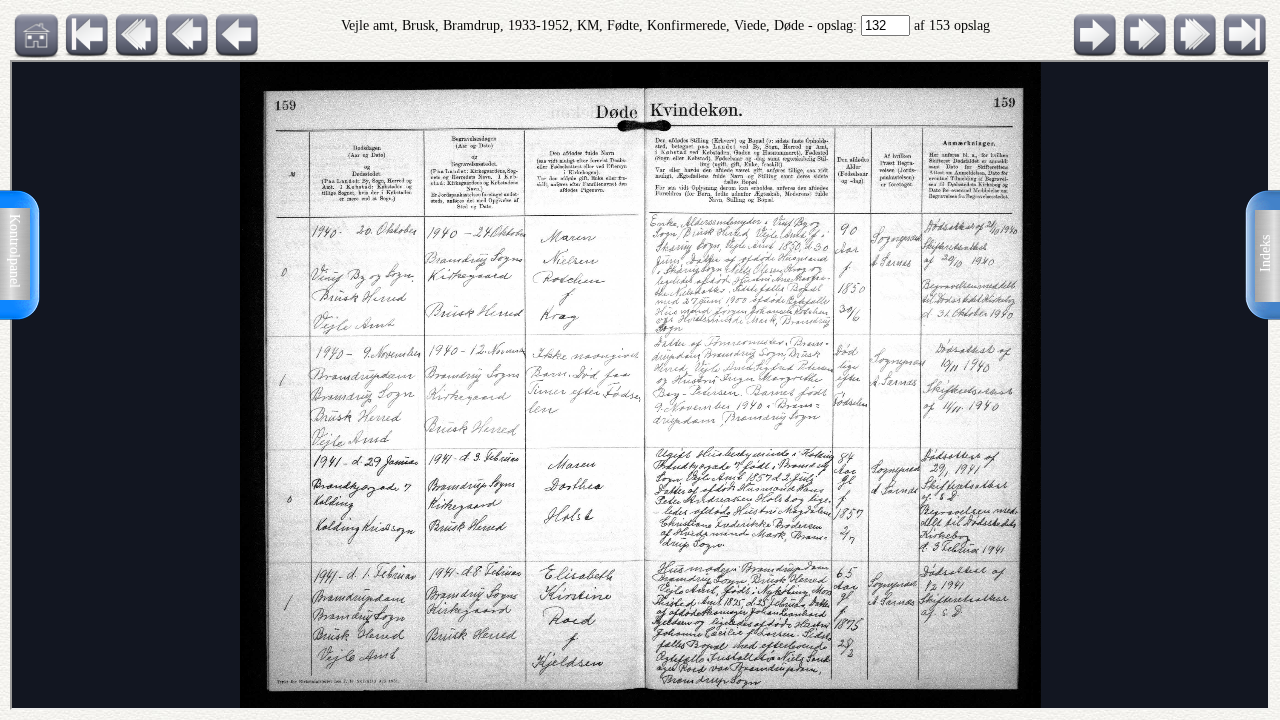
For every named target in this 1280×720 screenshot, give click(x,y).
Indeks (1265, 253)
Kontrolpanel (14, 251)
